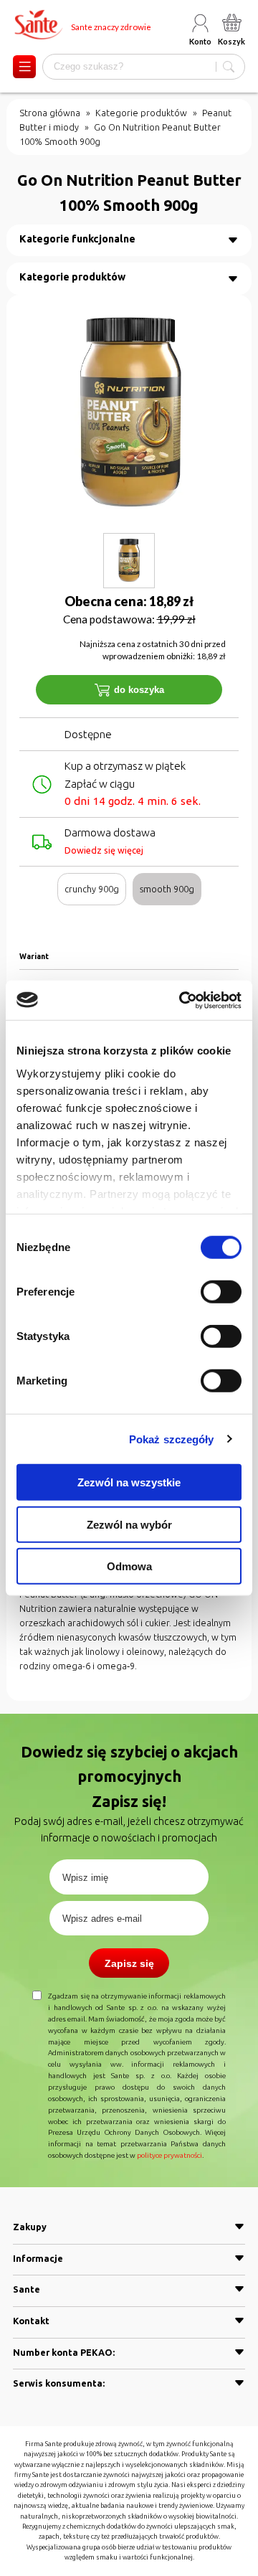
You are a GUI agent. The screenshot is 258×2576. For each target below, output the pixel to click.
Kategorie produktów (141, 113)
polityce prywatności (169, 2155)
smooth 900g (167, 889)
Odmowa (129, 1566)
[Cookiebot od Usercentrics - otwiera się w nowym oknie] (182, 1000)
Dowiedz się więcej (104, 850)
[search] (229, 67)
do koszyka (139, 690)
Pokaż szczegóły (172, 1439)
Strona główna (50, 113)
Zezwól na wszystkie (129, 1482)
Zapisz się (129, 1963)
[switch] (221, 1292)
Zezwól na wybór (129, 1524)
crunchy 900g (92, 889)
